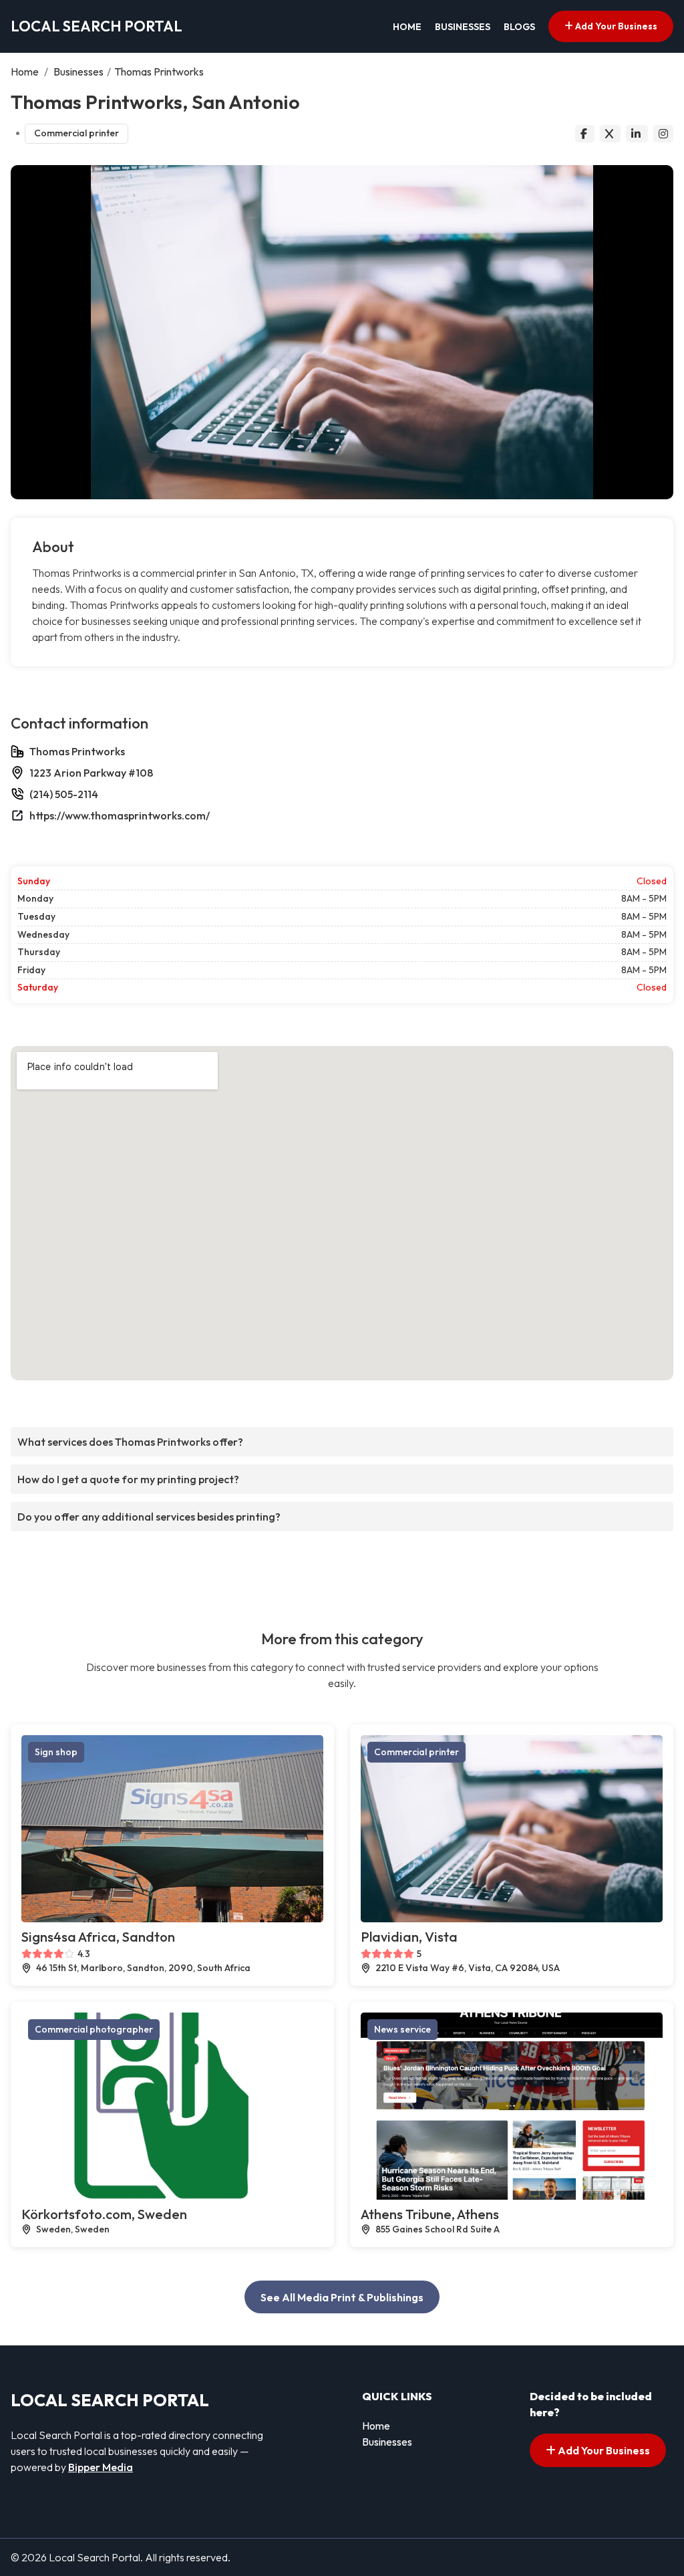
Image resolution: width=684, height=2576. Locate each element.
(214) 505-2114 (64, 794)
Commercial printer (76, 133)
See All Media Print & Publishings (342, 2297)
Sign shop (56, 1752)
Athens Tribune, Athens (430, 2214)
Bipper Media (101, 2467)
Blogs (519, 27)
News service (402, 2029)
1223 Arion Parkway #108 (91, 773)
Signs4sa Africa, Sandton (98, 1937)
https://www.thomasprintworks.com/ (120, 815)
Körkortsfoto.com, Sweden (104, 2214)
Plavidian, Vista (409, 1937)
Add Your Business (615, 26)
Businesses (463, 27)
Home (407, 27)
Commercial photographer (94, 2029)
